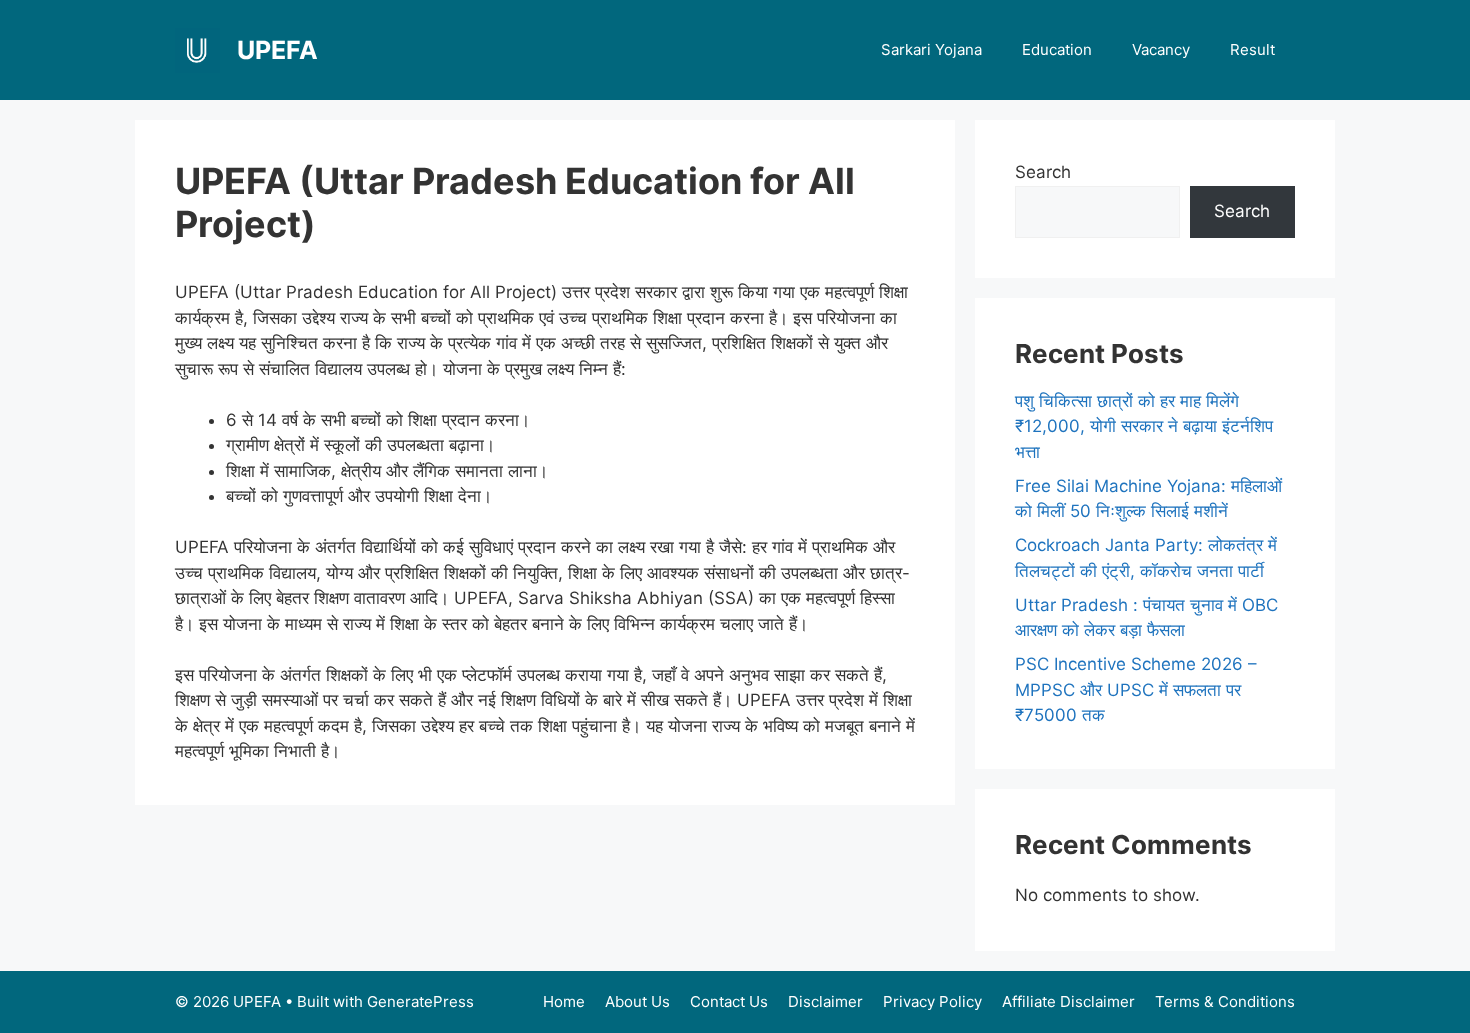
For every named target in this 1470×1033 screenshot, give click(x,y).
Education (1057, 49)
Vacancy (1161, 49)
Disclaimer (825, 1001)
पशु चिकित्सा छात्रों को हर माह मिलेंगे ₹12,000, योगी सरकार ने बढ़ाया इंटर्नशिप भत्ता (1144, 426)
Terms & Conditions (1225, 1001)
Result (1252, 49)
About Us (637, 1001)
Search (1043, 172)
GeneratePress (420, 1001)
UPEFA (277, 50)
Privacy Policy (932, 1001)
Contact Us (729, 1001)
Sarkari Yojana (931, 49)
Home (564, 1001)
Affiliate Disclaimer (1068, 1001)
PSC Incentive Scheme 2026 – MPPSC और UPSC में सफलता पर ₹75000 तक (1136, 689)
